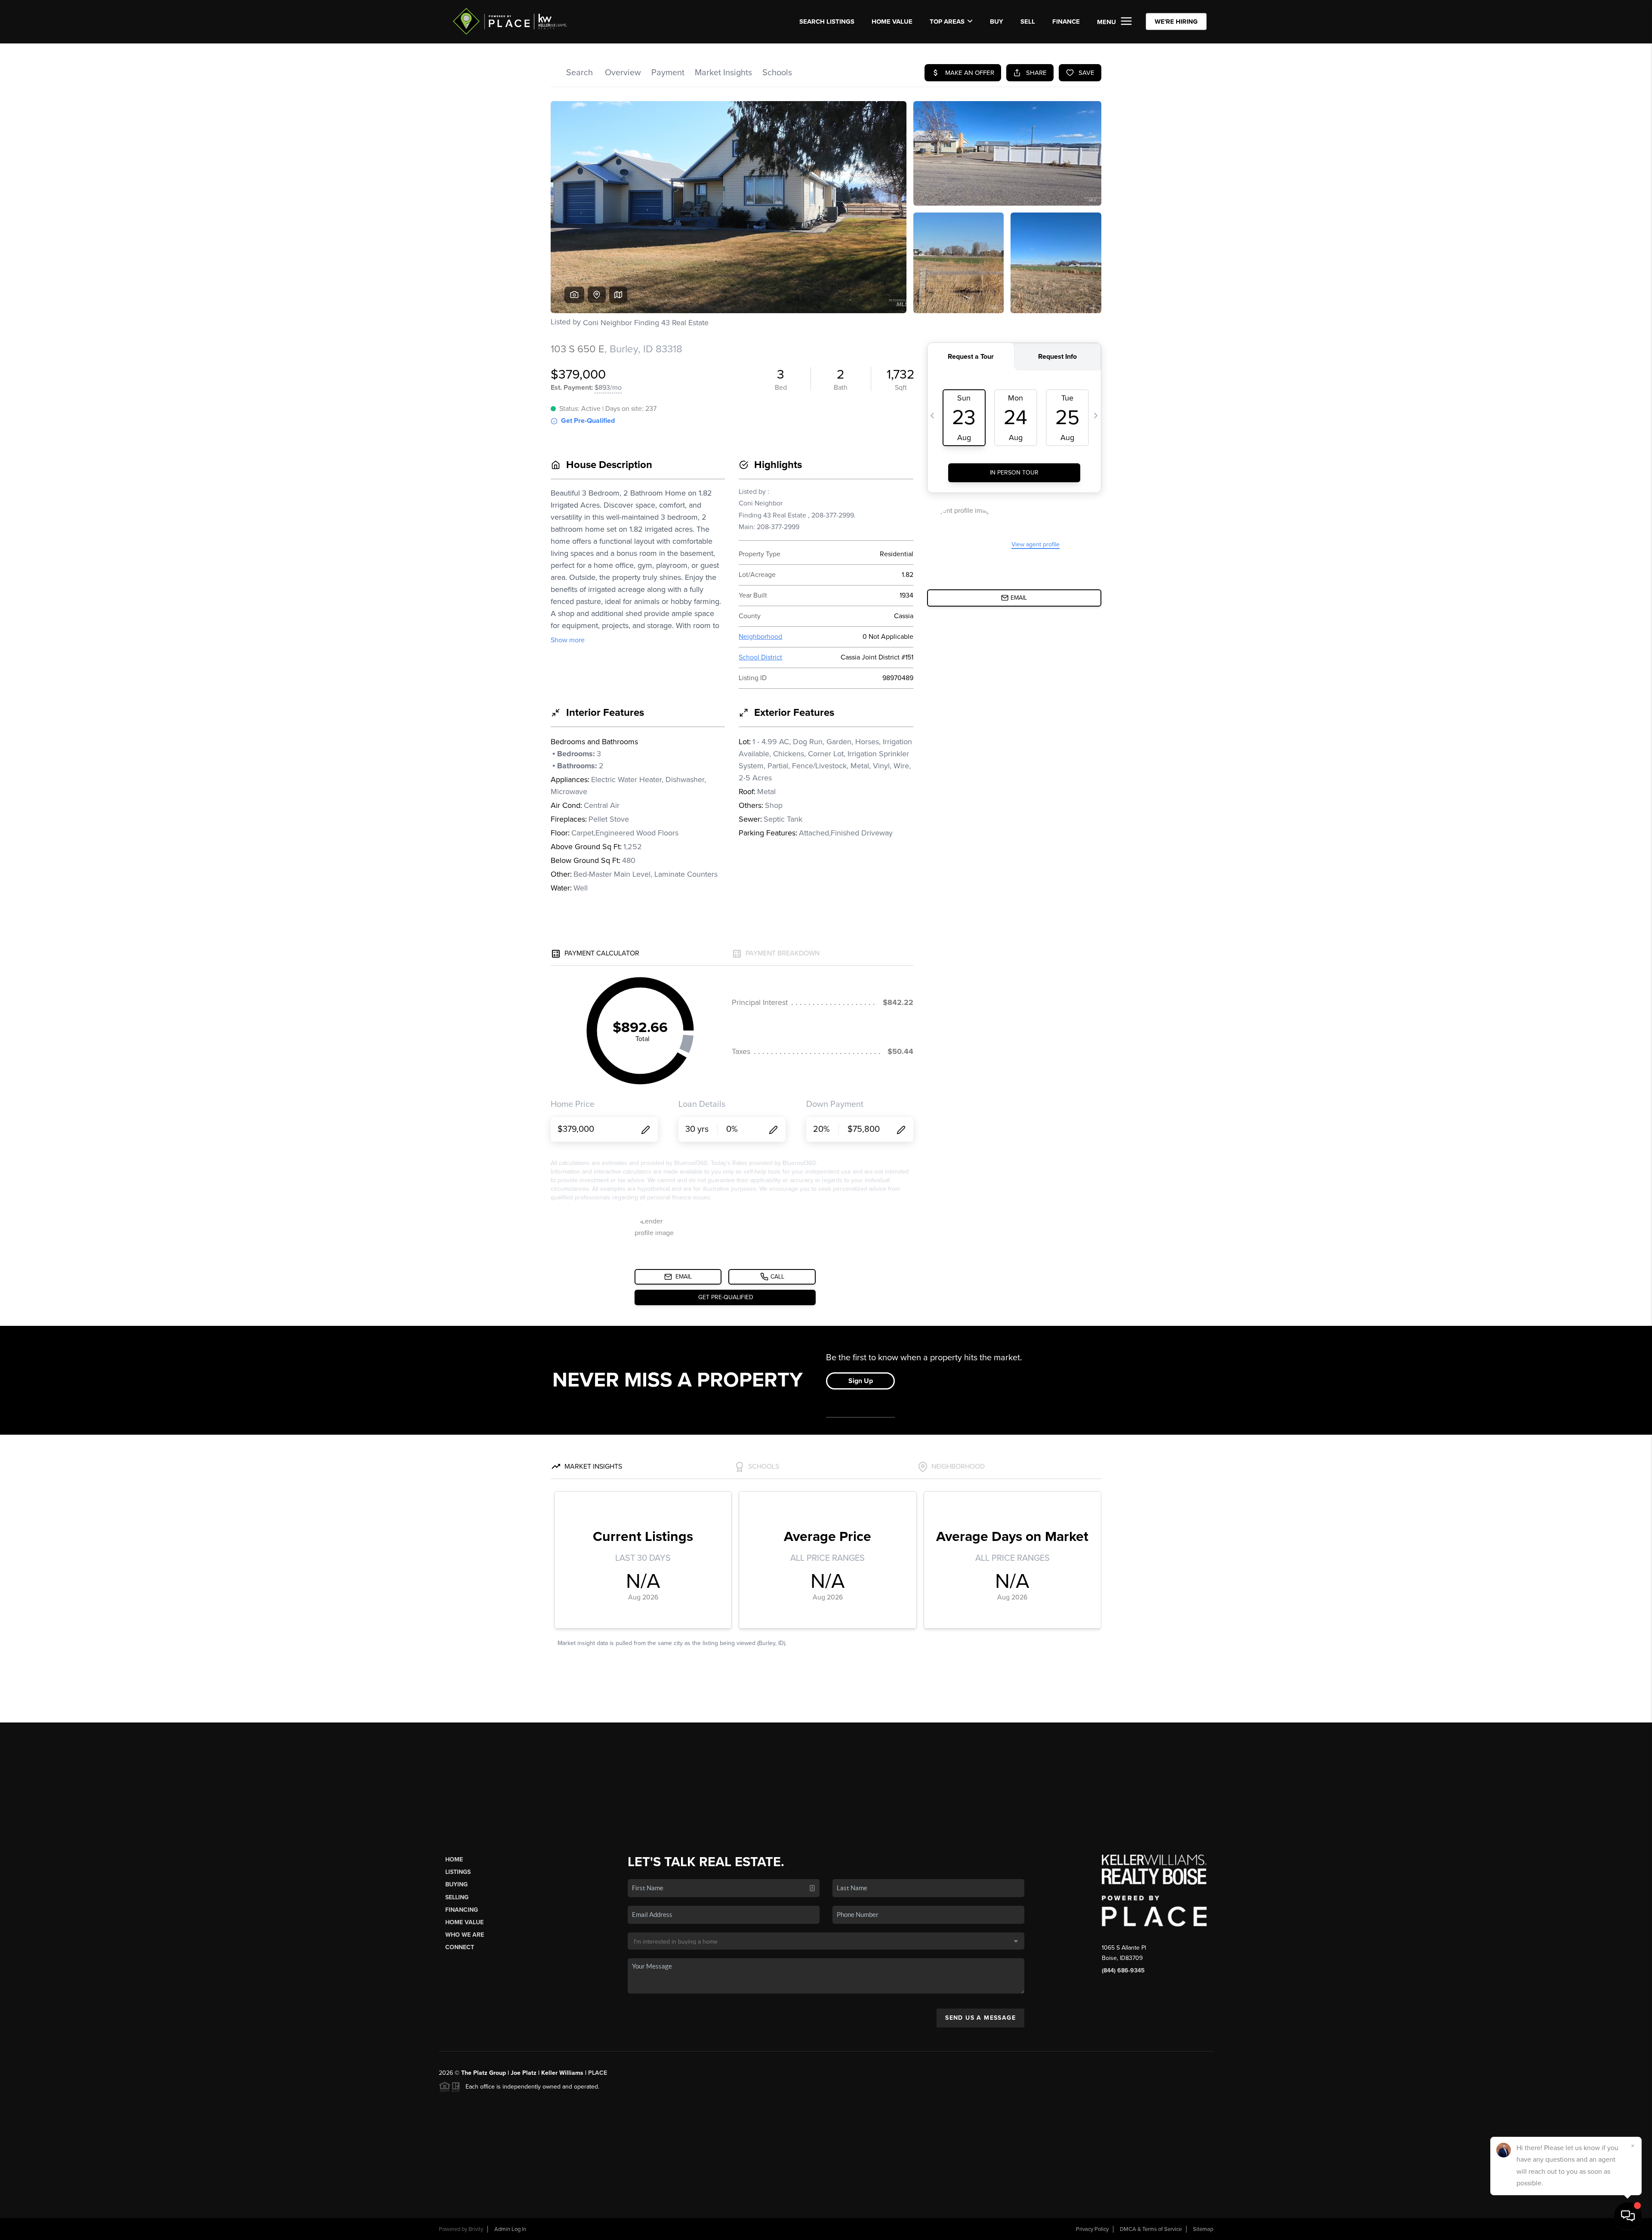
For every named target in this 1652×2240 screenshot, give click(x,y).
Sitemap (1203, 2229)
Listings (458, 1872)
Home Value (892, 22)
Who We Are (465, 1935)
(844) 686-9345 (1123, 1970)
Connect (460, 1947)
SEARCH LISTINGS (827, 22)
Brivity (476, 2229)
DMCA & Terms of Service (1151, 2229)
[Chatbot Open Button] (1628, 2216)
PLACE (598, 2073)
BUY (997, 22)
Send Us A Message (980, 2018)
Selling (457, 1897)
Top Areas (947, 22)
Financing (462, 1910)
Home (454, 1859)
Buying (456, 1884)
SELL (1028, 22)
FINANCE (1066, 22)
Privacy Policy (1092, 2229)
